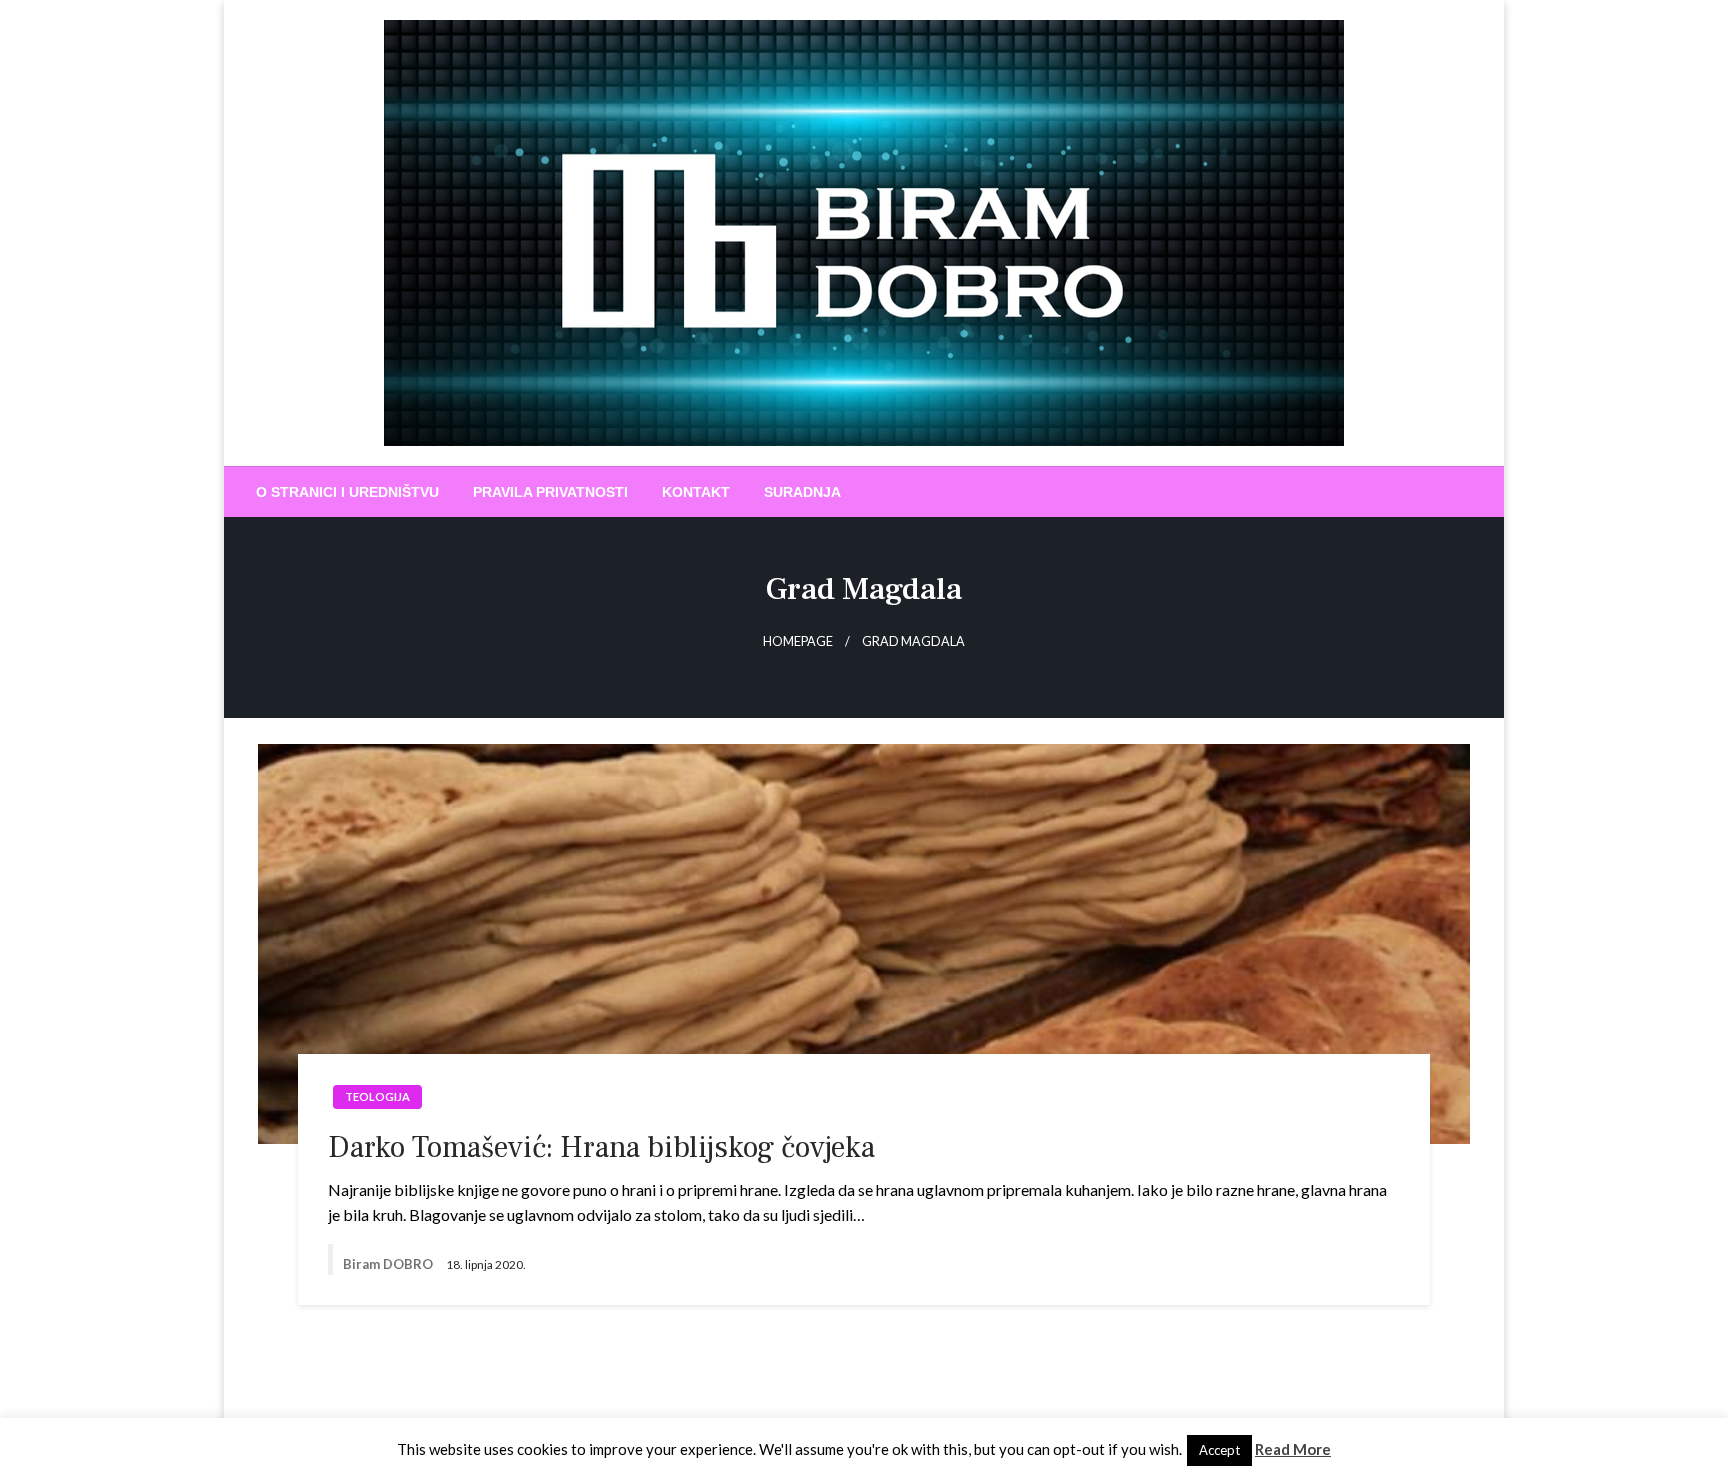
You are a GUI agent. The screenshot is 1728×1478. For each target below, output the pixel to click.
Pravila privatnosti (550, 492)
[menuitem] (347, 492)
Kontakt (696, 492)
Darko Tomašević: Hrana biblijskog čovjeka (601, 1147)
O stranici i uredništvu (347, 492)
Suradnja (802, 492)
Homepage (798, 641)
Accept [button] (1219, 1450)
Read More (1293, 1449)
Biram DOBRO (389, 1264)
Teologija (377, 1096)
